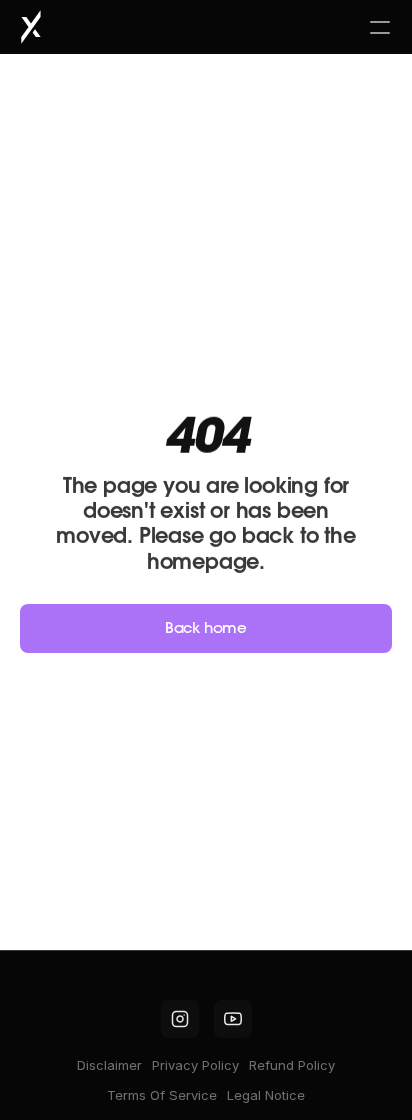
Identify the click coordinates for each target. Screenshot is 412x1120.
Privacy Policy (195, 1065)
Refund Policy (292, 1065)
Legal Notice (266, 1095)
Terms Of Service (162, 1095)
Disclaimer (109, 1065)
